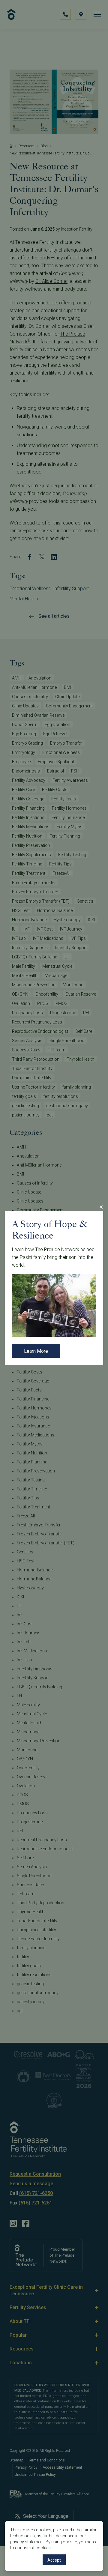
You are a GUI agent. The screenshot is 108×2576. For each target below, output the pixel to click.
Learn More (36, 1351)
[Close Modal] (101, 1207)
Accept (54, 2560)
